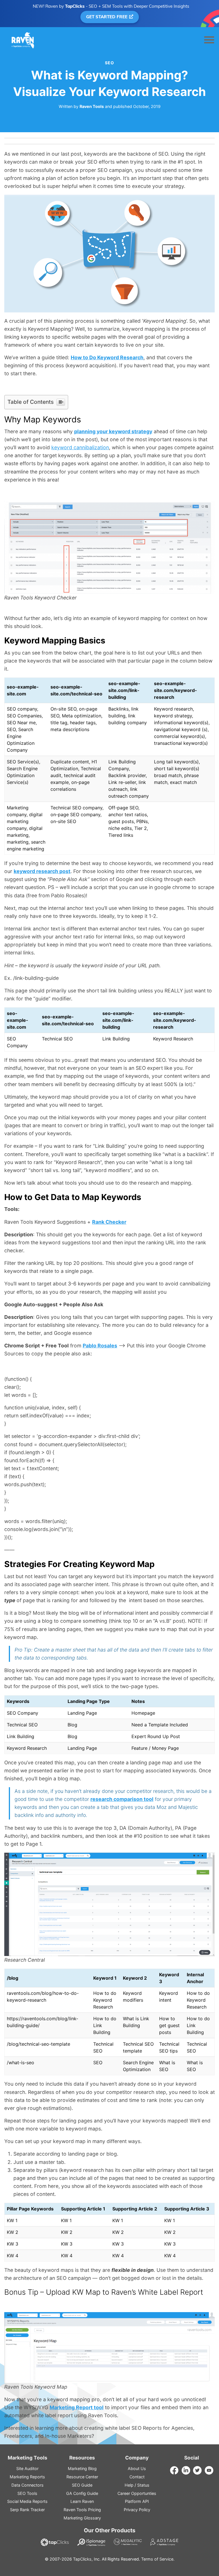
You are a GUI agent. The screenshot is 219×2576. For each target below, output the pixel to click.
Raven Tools (92, 106)
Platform (137, 2501)
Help (129, 2485)
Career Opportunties (137, 2493)
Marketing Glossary (82, 2518)
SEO (109, 63)
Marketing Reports (27, 2477)
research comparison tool (122, 1799)
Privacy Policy (137, 2510)
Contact (137, 2477)
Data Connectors (28, 2485)
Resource (82, 2477)
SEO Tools (27, 2493)
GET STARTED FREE (107, 17)
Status (143, 2485)
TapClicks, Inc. (87, 2559)
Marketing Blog (82, 2468)
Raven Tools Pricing (82, 2510)
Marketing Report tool (77, 2407)
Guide (82, 2485)
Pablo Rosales (100, 1346)
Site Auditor (27, 2468)
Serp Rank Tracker (27, 2510)
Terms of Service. (158, 2559)
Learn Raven (82, 2501)
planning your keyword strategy (113, 431)
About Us (137, 2468)
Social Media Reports (27, 2501)
